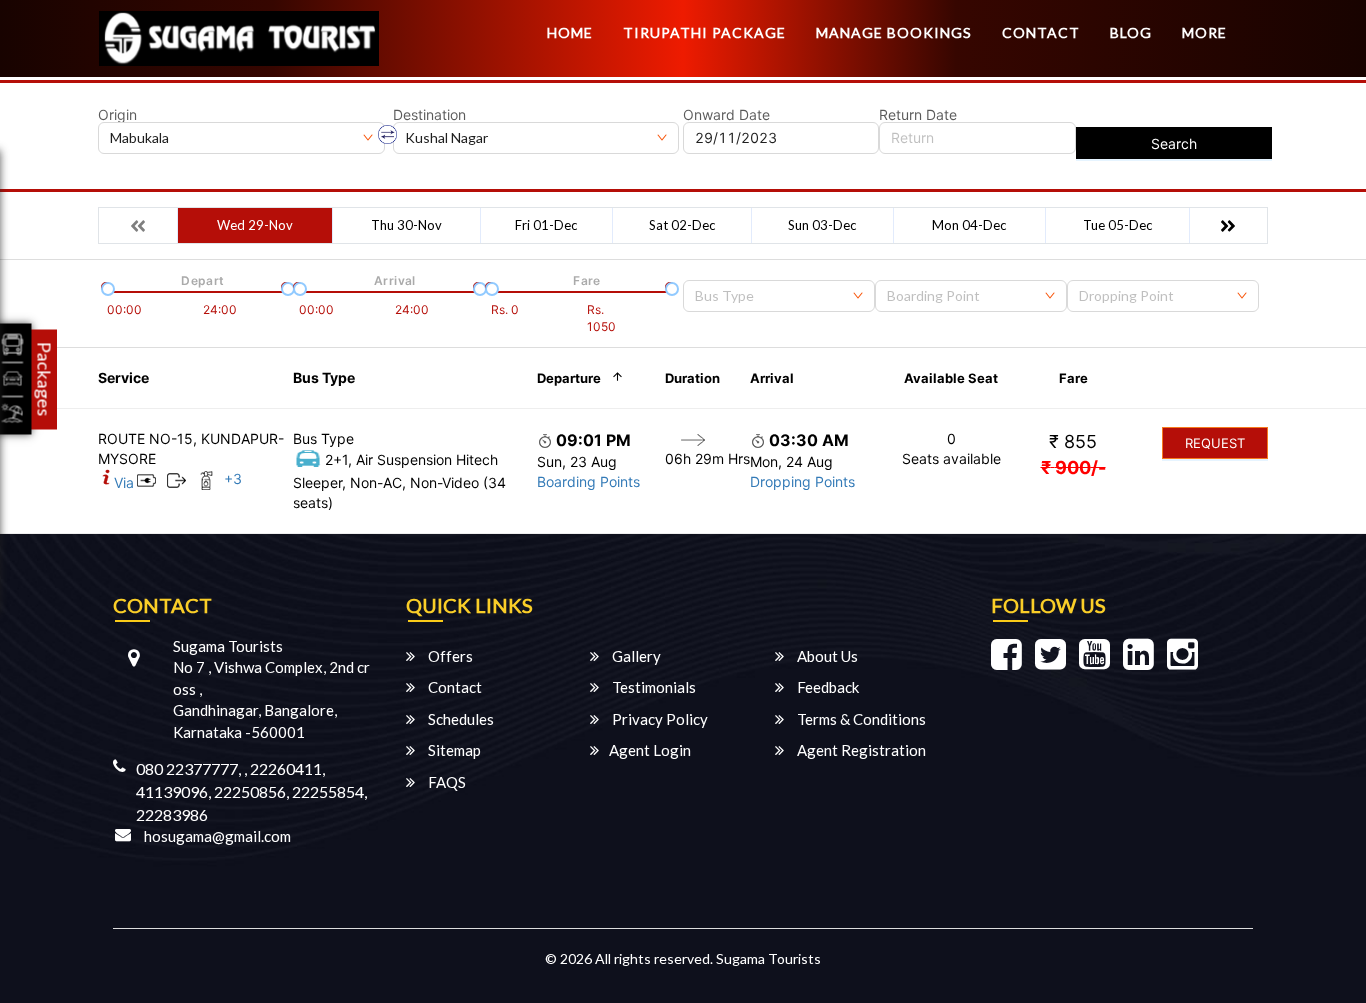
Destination (429, 115)
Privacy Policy (658, 719)
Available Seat (951, 378)
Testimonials (652, 687)
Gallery (635, 656)
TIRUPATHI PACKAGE (704, 32)
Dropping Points (802, 481)
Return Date (918, 115)
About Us (826, 656)
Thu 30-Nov (406, 225)
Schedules (459, 719)
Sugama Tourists (768, 958)
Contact (1041, 32)
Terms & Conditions (860, 719)
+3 (233, 478)
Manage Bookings (894, 32)
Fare (1073, 378)
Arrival (772, 378)
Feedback (826, 687)
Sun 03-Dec (822, 225)
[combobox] (779, 296)
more (1204, 32)
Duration (692, 378)
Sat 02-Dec (682, 225)
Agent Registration (860, 750)
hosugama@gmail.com (217, 836)
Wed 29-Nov (255, 225)
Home (570, 32)
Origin (117, 115)
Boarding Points (588, 481)
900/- (1073, 467)
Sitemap (453, 750)
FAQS (445, 782)
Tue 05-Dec (1117, 225)
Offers (449, 656)
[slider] (106, 287)
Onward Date (726, 115)
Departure (569, 378)
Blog (1131, 32)
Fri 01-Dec (546, 225)
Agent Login (650, 750)
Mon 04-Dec (969, 225)
